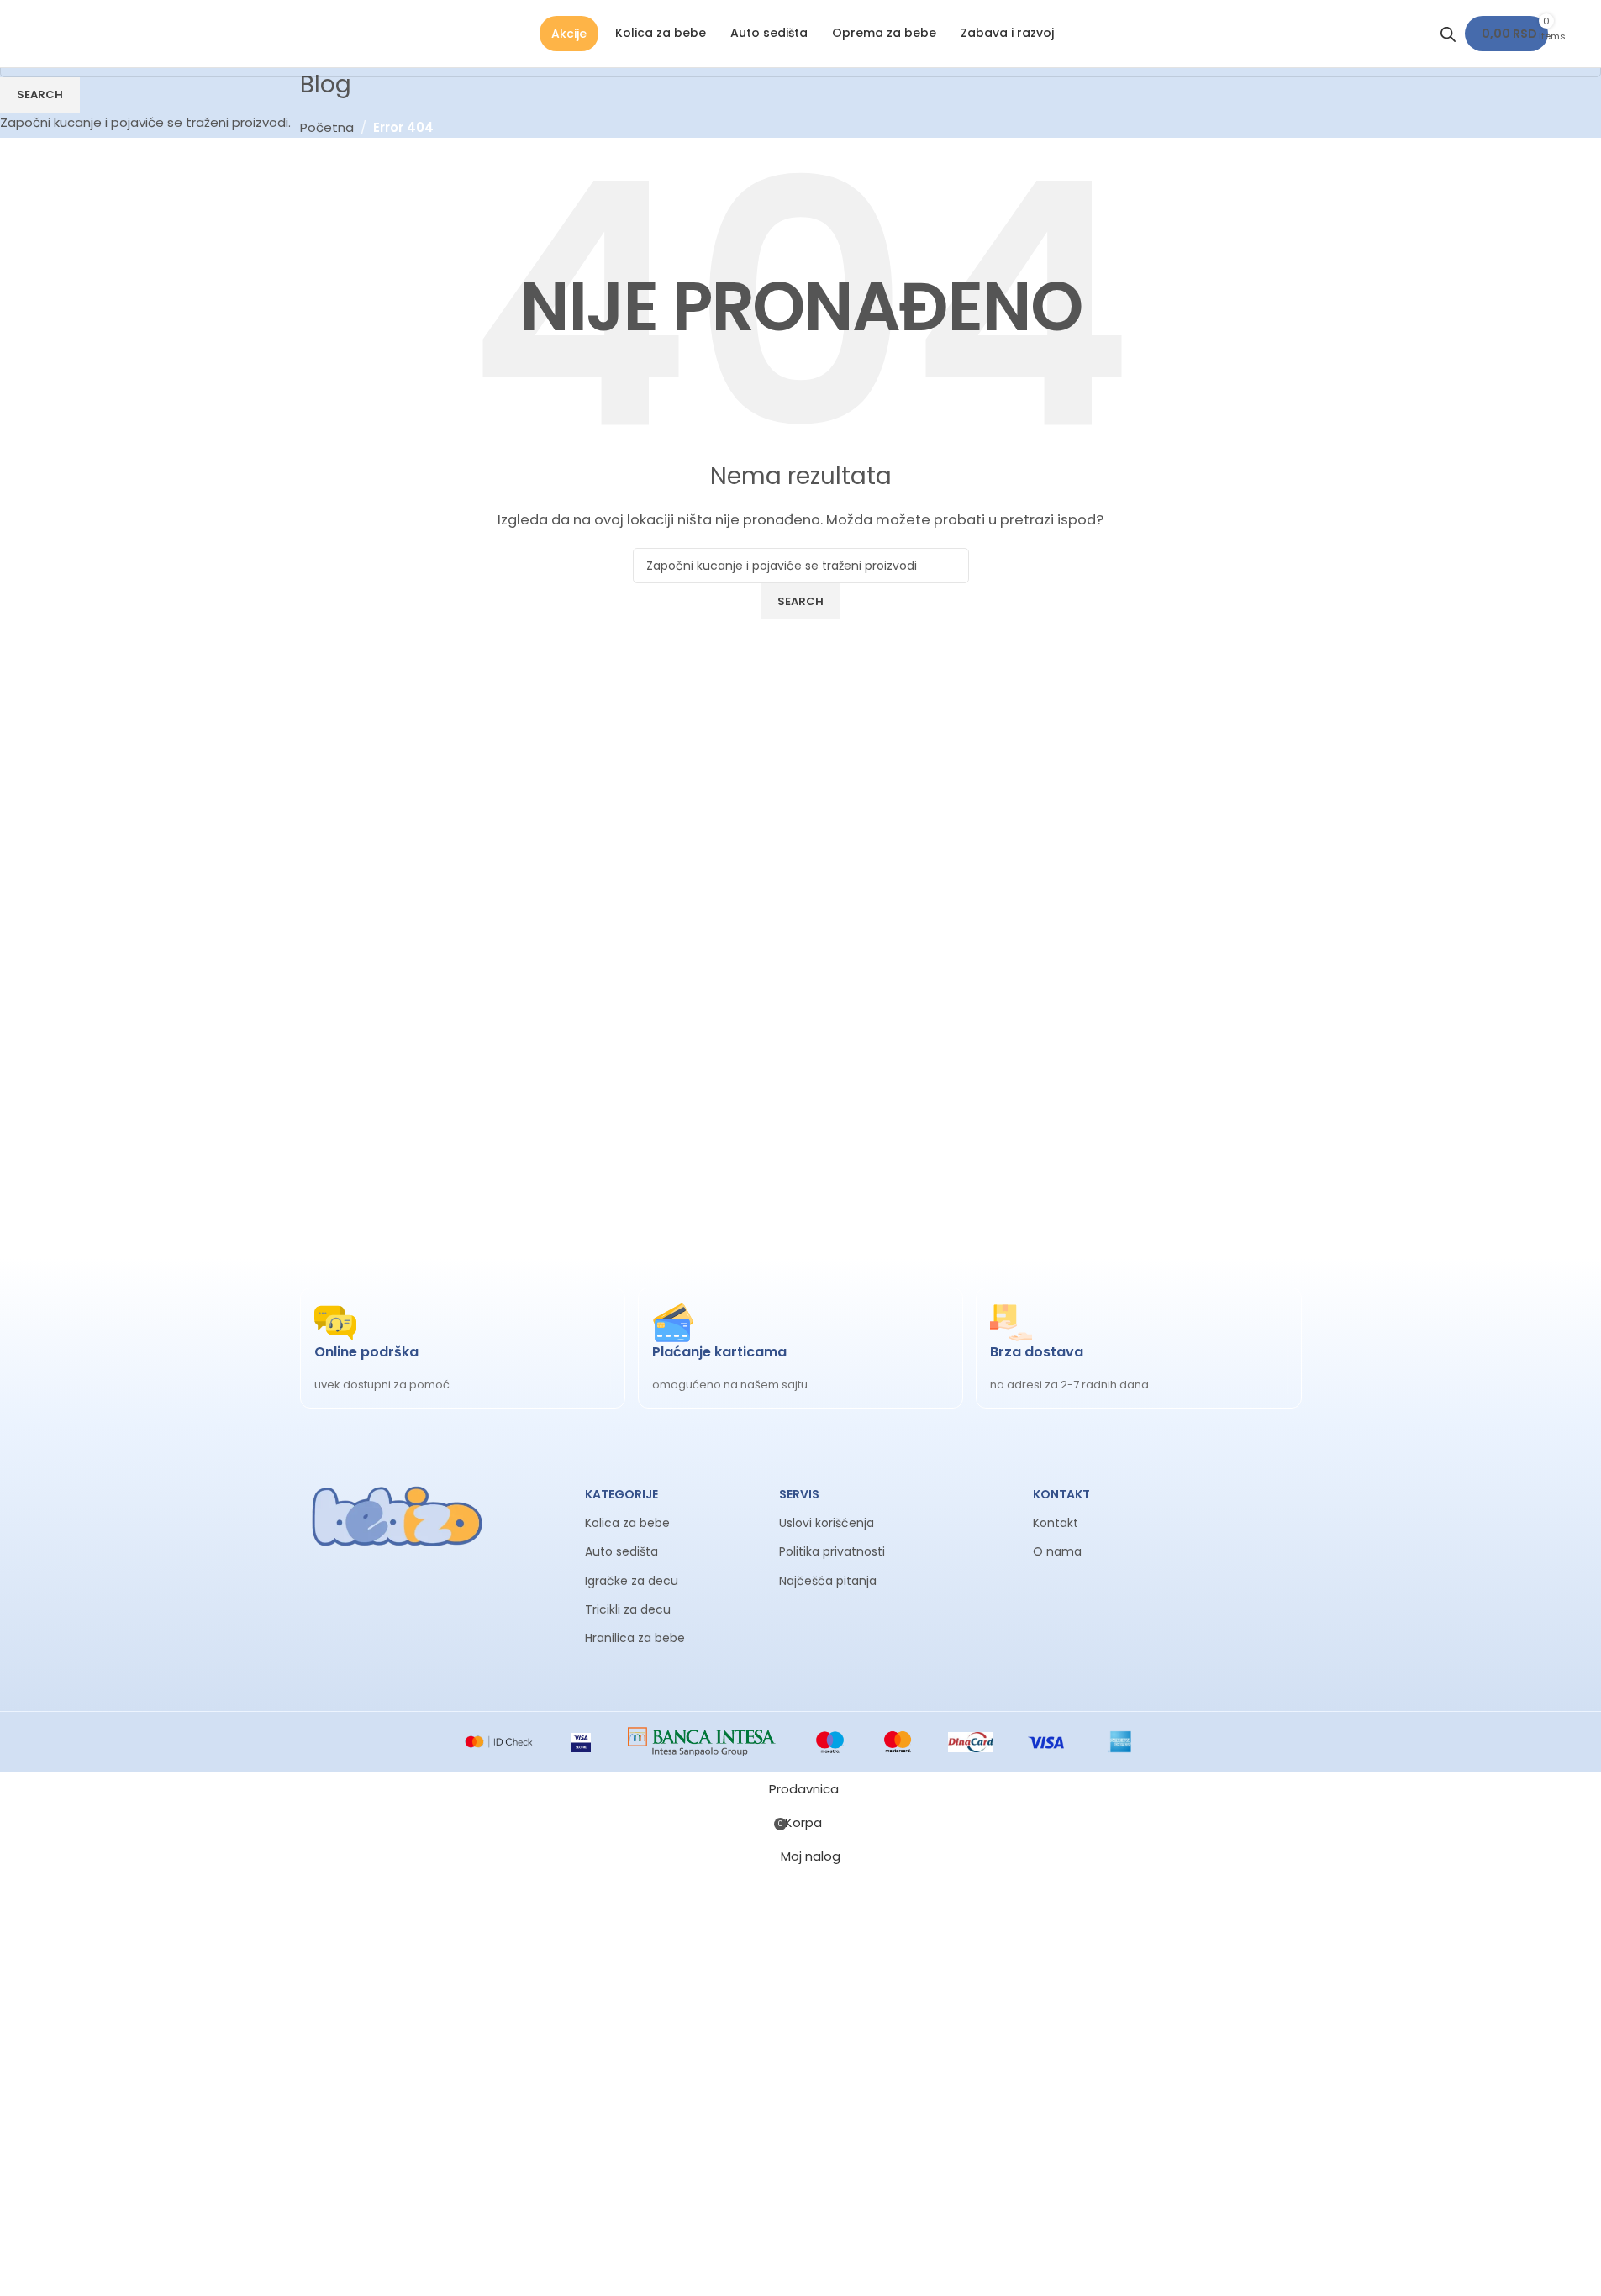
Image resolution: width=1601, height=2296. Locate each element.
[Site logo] (55, 33)
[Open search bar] (1448, 34)
